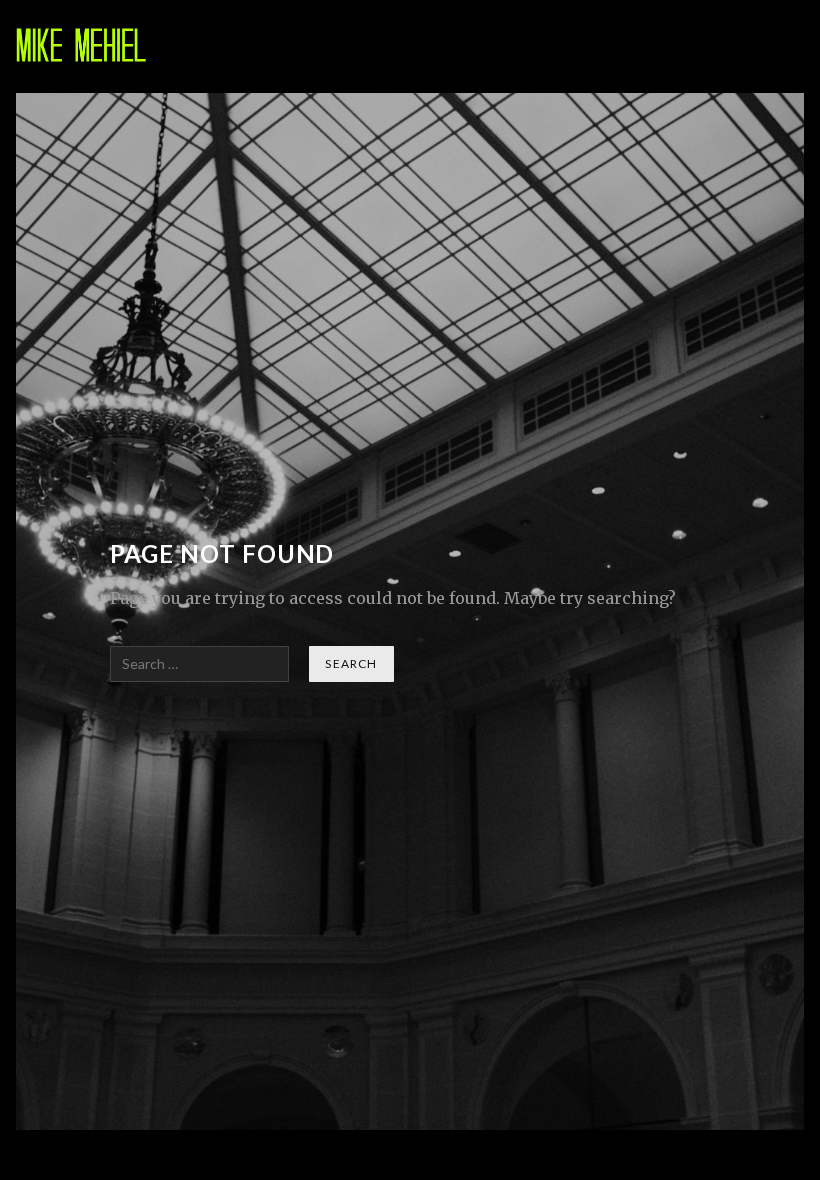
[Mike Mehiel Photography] (81, 46)
